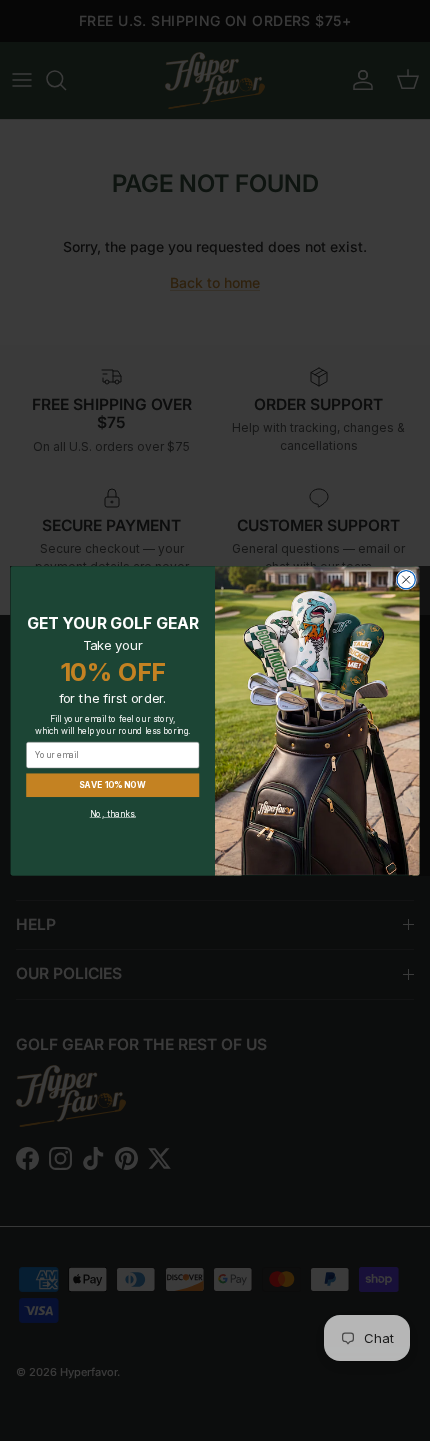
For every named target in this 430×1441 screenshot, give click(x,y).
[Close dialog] (406, 579)
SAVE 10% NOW (112, 784)
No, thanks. (113, 813)
